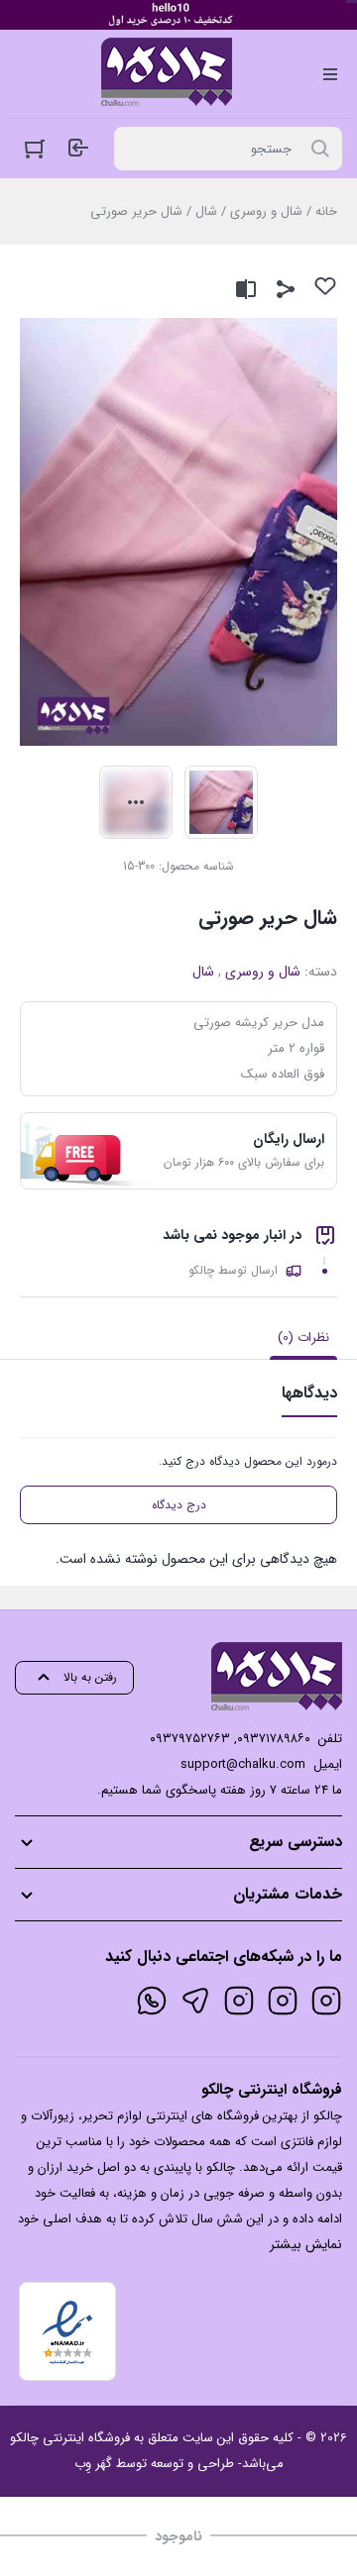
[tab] (303, 1338)
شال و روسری (266, 211)
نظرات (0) (303, 1338)
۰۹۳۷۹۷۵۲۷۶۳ (190, 1739)
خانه (326, 211)
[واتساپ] (152, 2001)
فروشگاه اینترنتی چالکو (70, 2438)
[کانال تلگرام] (195, 2001)
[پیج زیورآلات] (326, 2001)
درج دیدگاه (179, 1505)
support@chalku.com (243, 1764)
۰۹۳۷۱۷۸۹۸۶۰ (274, 1739)
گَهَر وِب (93, 2464)
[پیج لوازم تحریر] (283, 2001)
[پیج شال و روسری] (239, 2001)
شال (206, 211)
